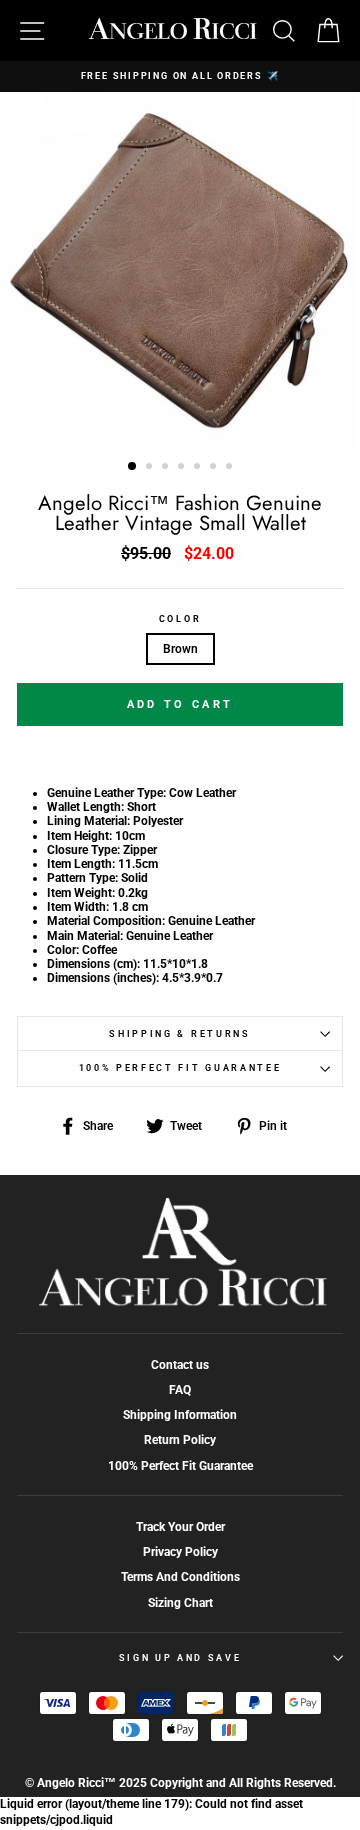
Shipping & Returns (179, 1034)
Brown (180, 649)
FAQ (180, 1390)
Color (180, 619)
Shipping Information (180, 1415)
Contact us (180, 1365)
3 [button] (167, 468)
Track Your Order (180, 1527)
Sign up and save (180, 1658)
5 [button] (199, 468)
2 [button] (151, 468)
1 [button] (133, 467)
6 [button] (215, 468)
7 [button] (231, 468)
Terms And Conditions (180, 1577)
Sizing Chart (180, 1603)
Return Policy (180, 1440)
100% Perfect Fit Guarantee (180, 1068)
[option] (180, 76)
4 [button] (183, 468)
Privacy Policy (180, 1552)
